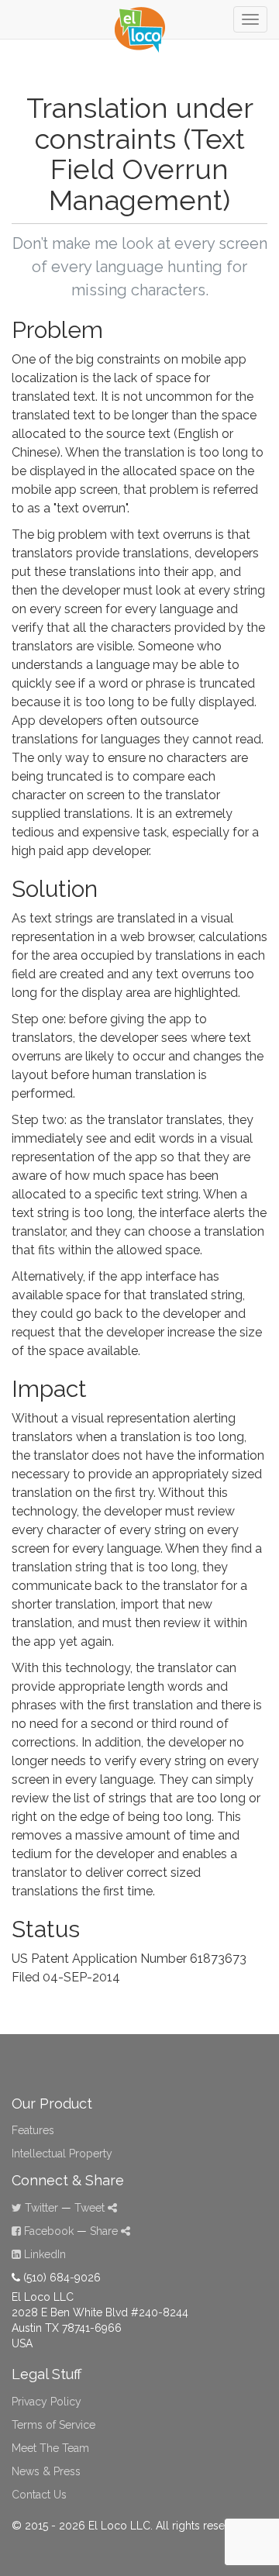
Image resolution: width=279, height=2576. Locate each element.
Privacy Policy (46, 2402)
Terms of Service (53, 2425)
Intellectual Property (62, 2154)
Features (33, 2130)
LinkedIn (43, 2254)
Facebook (47, 2231)
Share (105, 2231)
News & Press (46, 2471)
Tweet (91, 2208)
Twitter (40, 2208)
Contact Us (39, 2495)
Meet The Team (50, 2448)
